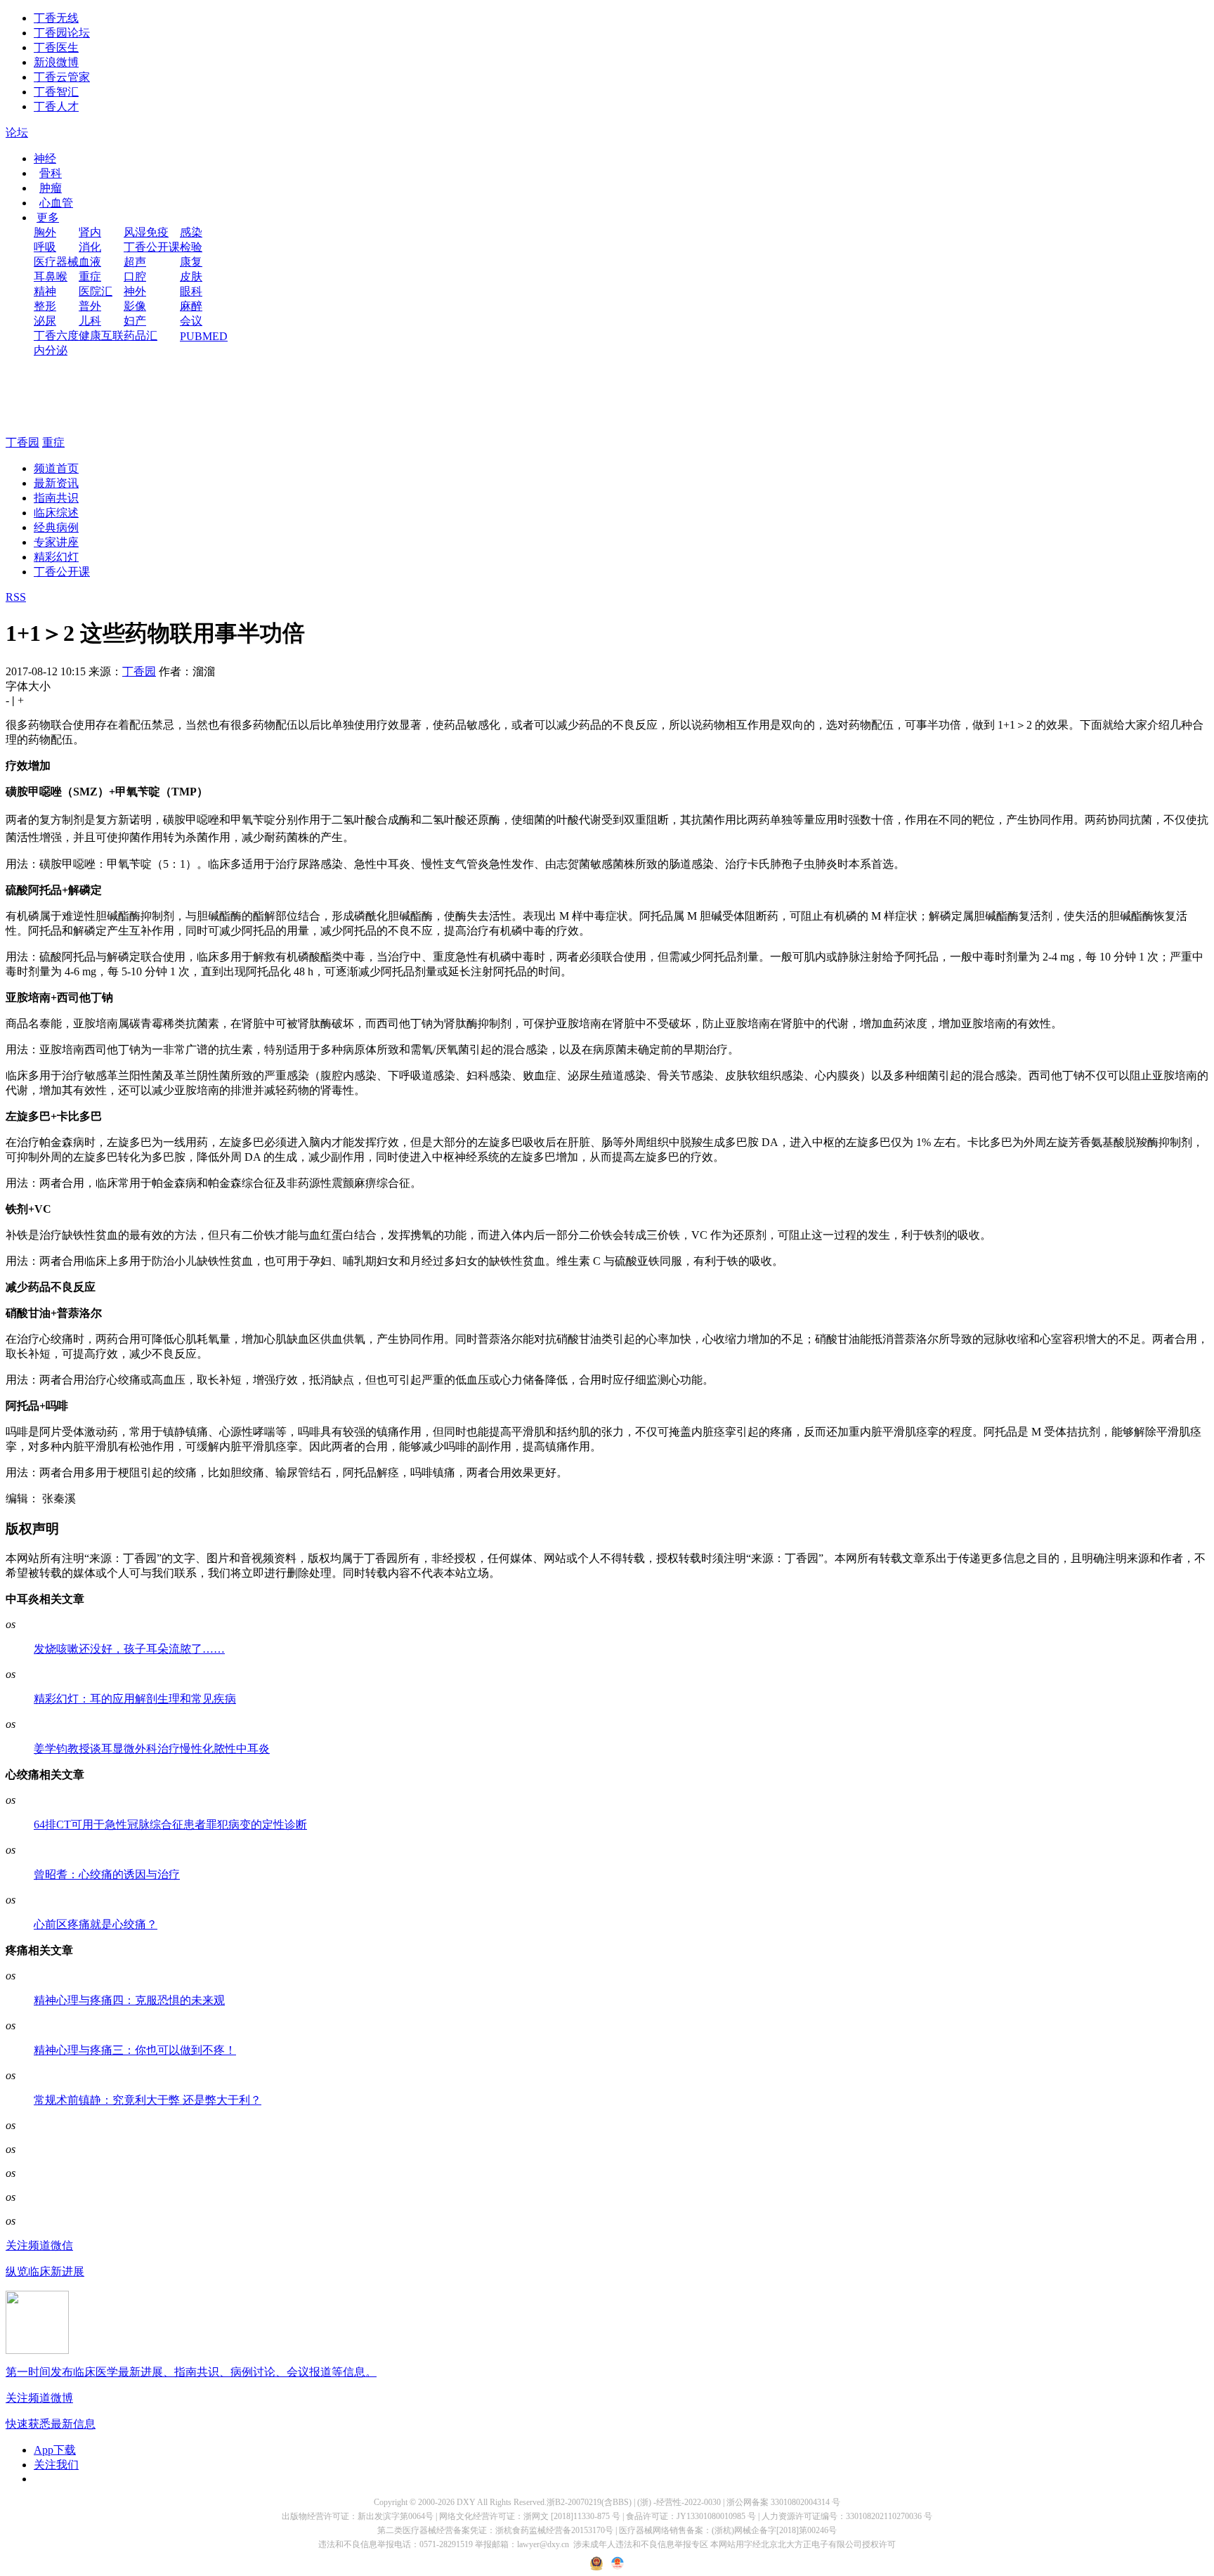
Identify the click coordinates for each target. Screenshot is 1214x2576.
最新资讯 (56, 483)
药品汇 (141, 336)
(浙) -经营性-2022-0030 (679, 2502)
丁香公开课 (152, 247)
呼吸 (45, 247)
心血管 (56, 203)
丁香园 (22, 442)
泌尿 (45, 321)
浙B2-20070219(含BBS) (589, 2502)
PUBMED (204, 336)
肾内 (90, 232)
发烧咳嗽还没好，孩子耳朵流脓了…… (129, 1649)
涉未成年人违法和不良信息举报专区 (641, 2544)
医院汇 (96, 291)
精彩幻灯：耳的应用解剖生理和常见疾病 (135, 1699)
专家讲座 (56, 542)
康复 (191, 262)
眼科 (191, 291)
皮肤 (191, 277)
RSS (16, 597)
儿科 (90, 321)
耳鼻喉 (51, 277)
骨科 (51, 173)
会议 (191, 321)
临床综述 (56, 513)
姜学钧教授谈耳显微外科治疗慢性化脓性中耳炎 (152, 1749)
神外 (135, 291)
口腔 (135, 277)
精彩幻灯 (56, 557)
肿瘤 (51, 188)
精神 (45, 291)
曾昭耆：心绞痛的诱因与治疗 (107, 1874)
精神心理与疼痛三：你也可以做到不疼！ (135, 2050)
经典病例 (56, 527)
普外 (90, 306)
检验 (191, 247)
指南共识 (56, 498)
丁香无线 (56, 18)
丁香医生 (56, 47)
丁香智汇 (56, 92)
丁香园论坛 (62, 33)
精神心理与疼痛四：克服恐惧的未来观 (129, 2000)
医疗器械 (56, 262)
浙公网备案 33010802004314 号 (783, 2502)
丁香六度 (56, 336)
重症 (90, 277)
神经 (45, 158)
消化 (90, 247)
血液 (90, 262)
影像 (135, 306)
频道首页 (56, 468)
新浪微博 (56, 62)
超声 (135, 262)
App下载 (55, 2450)
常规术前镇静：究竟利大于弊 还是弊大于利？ (148, 2100)
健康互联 (101, 336)
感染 (191, 232)
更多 (48, 217)
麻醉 (191, 306)
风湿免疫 (146, 232)
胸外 (45, 232)
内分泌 (51, 350)
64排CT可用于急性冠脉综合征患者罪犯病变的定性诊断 (170, 1824)
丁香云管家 (62, 77)
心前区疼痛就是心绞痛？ (96, 1924)
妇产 (135, 321)
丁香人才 (56, 106)
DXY (466, 2502)
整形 (45, 306)
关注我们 (56, 2465)
